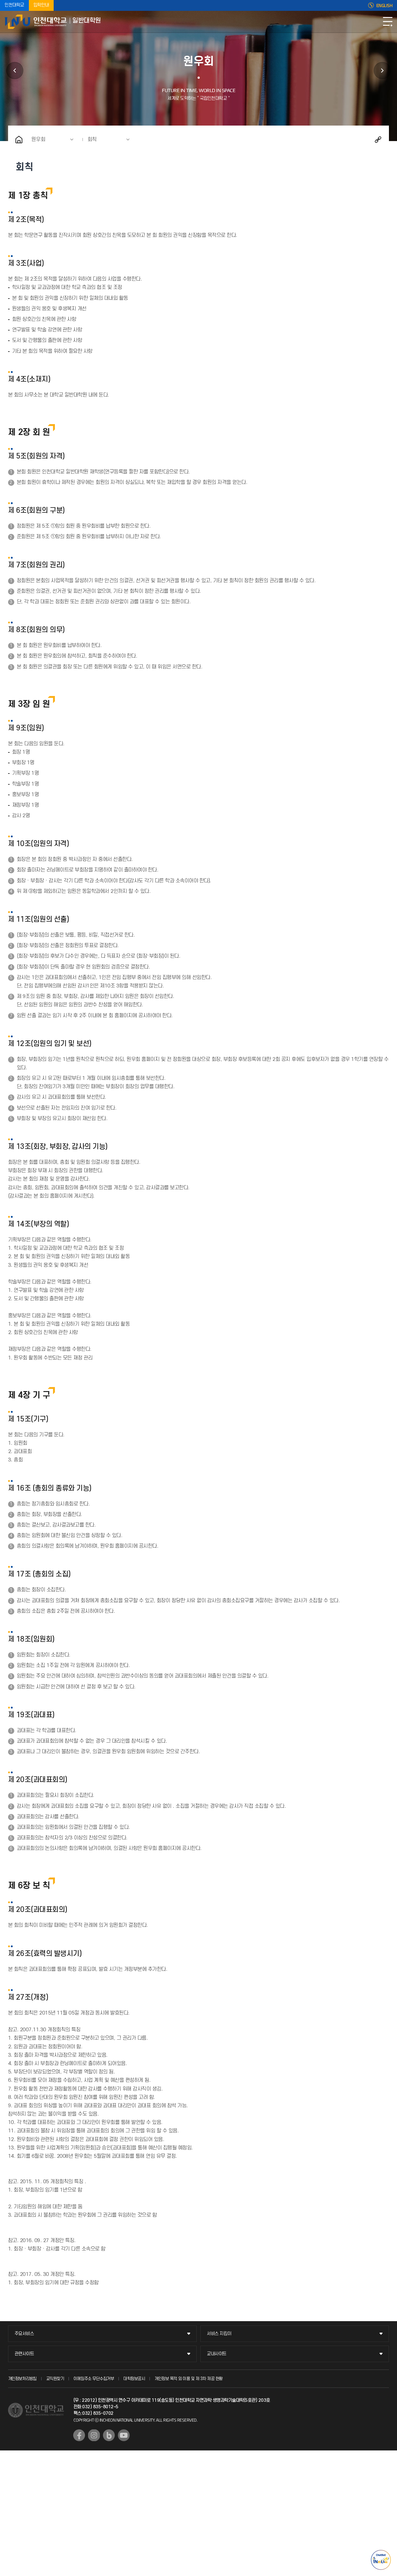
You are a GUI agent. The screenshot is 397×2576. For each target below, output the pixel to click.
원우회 (38, 140)
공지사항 (15, 71)
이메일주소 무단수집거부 (94, 2379)
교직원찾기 (55, 2379)
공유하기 (378, 140)
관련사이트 (24, 2354)
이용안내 (382, 71)
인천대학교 (14, 5)
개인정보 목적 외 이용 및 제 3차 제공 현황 (189, 2379)
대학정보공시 (134, 2379)
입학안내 (41, 5)
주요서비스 (24, 2334)
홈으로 (19, 140)
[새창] (79, 2435)
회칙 (92, 140)
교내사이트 (217, 2354)
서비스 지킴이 (219, 2334)
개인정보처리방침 (22, 2379)
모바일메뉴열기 (388, 22)
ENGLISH (384, 6)
